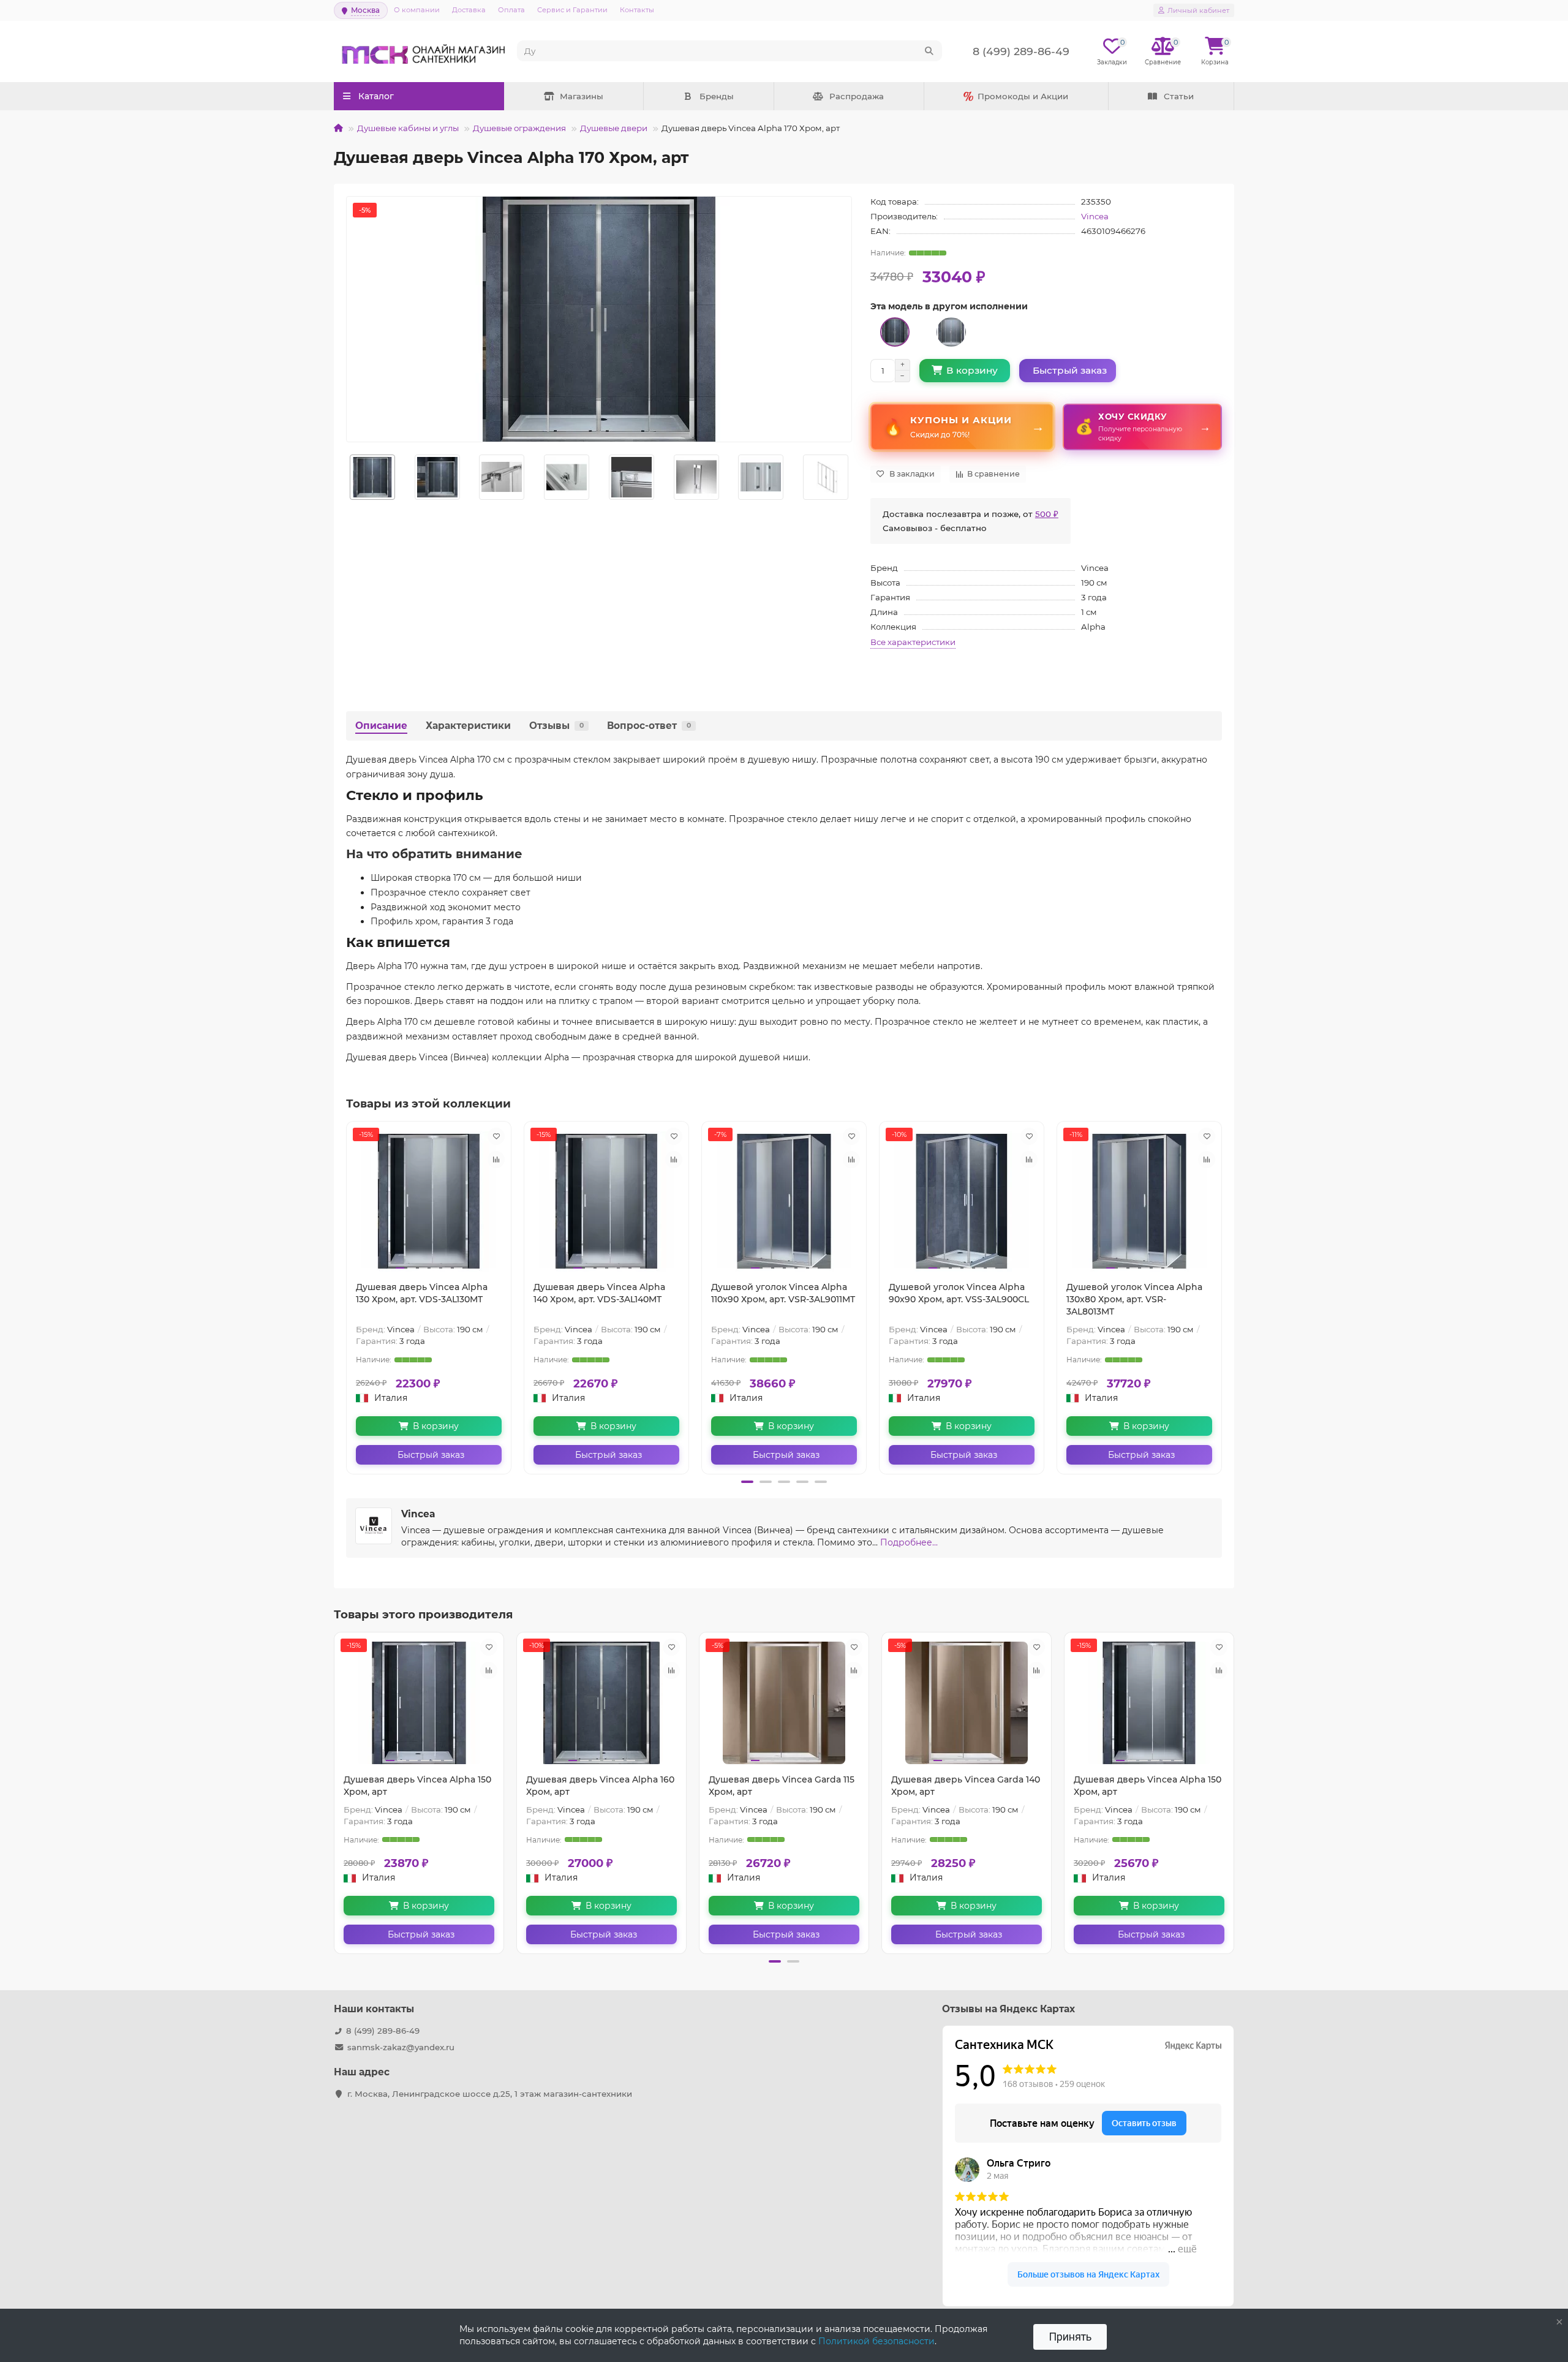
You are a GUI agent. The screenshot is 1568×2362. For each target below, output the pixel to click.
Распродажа (857, 96)
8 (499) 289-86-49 (383, 2031)
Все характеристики (913, 642)
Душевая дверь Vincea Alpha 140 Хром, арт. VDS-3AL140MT (599, 1293)
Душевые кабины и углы (408, 128)
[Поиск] (929, 51)
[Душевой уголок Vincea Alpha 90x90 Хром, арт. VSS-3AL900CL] (962, 1201)
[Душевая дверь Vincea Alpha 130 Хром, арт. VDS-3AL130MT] (429, 1201)
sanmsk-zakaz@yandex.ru (401, 2047)
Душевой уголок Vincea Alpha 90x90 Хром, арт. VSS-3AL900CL (959, 1293)
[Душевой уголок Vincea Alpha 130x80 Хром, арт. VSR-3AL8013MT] (1139, 1201)
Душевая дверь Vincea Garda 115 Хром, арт (782, 1786)
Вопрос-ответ (649, 726)
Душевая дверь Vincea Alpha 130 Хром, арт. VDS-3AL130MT (422, 1293)
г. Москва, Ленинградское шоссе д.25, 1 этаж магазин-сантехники (490, 2094)
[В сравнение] (496, 1160)
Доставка (469, 10)
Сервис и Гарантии (572, 10)
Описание (381, 726)
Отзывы (556, 726)
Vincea (1095, 216)
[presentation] (347, 477)
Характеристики (468, 726)
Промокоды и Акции (1023, 96)
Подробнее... (909, 1542)
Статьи (1179, 96)
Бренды (717, 96)
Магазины (582, 96)
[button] (747, 1482)
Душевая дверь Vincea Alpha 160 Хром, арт (600, 1786)
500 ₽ (1047, 514)
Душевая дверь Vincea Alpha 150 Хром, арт (417, 1786)
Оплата (511, 10)
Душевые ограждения (519, 128)
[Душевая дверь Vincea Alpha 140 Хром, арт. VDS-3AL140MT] (606, 1201)
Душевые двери (614, 128)
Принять (1070, 2337)
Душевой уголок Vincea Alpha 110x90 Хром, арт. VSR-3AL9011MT (783, 1293)
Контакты (637, 10)
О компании (417, 10)
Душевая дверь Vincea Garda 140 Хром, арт (966, 1786)
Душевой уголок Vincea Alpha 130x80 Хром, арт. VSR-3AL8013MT (1134, 1299)
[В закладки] (496, 1136)
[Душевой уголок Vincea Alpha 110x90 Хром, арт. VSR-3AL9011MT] (784, 1201)
